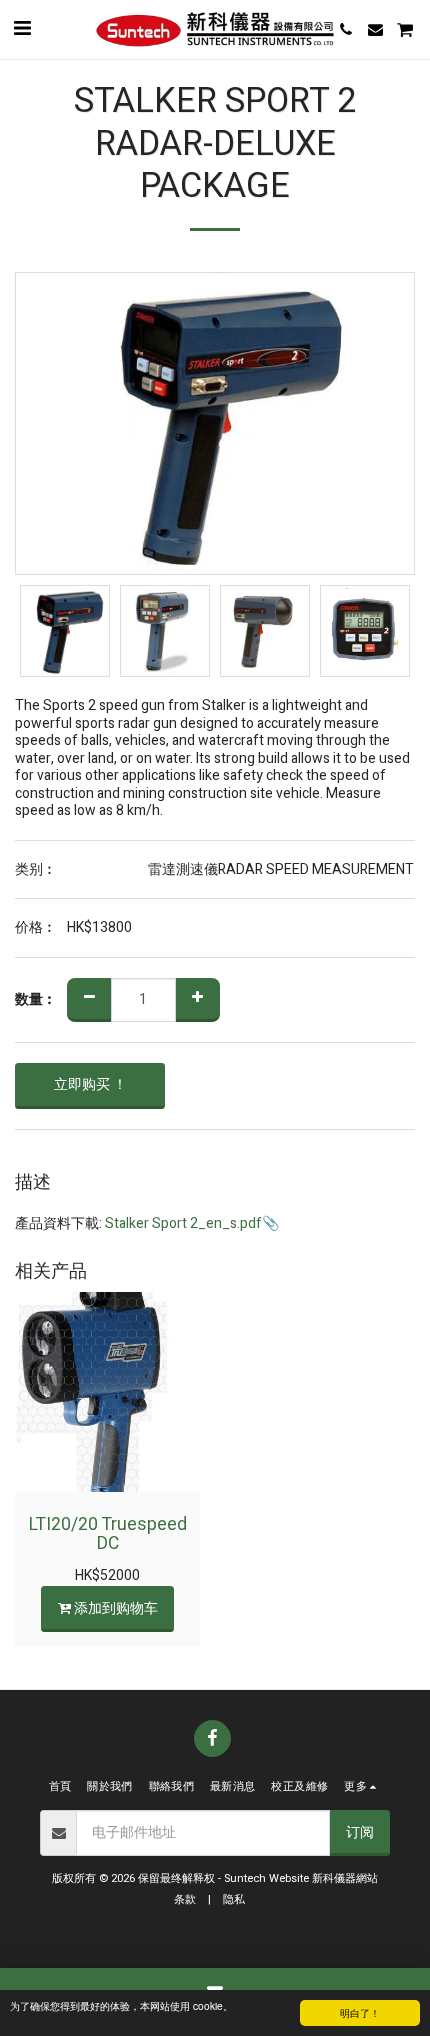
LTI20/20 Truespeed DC (108, 1534)
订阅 (360, 1832)
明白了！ (360, 2012)
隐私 (234, 1899)
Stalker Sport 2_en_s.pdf (183, 1223)
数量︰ (36, 1000)
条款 (185, 1899)
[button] (22, 28)
